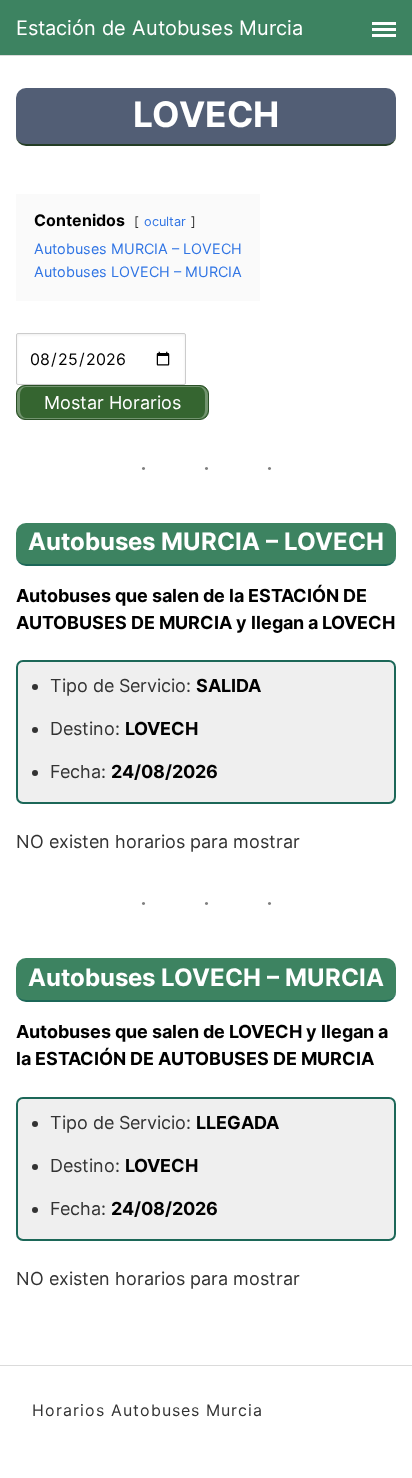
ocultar (165, 221)
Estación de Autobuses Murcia (159, 28)
